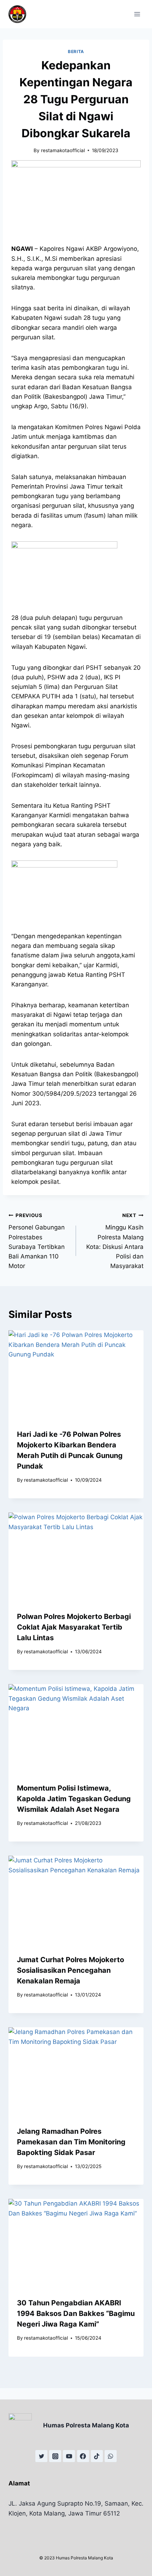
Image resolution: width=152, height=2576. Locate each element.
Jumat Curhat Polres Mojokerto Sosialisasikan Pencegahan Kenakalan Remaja (71, 1970)
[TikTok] (97, 2456)
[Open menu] (137, 14)
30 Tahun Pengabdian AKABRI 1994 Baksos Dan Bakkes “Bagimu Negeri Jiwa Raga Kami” (76, 2313)
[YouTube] (69, 2456)
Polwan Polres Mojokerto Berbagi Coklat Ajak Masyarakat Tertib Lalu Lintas (74, 1627)
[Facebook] (83, 2456)
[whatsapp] (111, 2456)
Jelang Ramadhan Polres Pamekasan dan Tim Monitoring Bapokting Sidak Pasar (71, 2142)
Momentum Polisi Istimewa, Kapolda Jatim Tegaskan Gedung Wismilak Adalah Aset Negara (74, 1799)
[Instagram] (55, 2456)
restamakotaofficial (63, 150)
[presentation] (76, 1375)
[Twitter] (41, 2456)
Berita (76, 51)
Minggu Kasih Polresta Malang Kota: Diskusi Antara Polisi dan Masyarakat (115, 1241)
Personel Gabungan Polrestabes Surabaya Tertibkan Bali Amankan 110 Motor (37, 1241)
